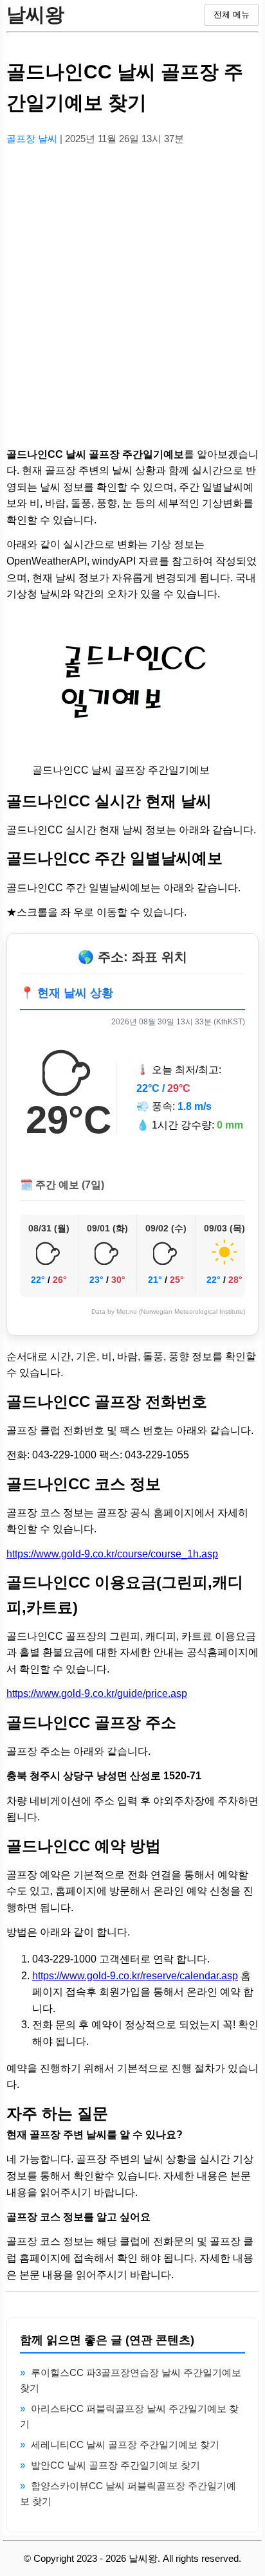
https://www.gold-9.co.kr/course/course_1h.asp (112, 1554)
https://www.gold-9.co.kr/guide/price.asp (97, 1693)
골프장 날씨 (33, 139)
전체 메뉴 (232, 14)
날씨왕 (35, 14)
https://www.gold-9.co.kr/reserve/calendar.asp (135, 1976)
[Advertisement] (132, 289)
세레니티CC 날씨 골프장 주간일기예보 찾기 (125, 2444)
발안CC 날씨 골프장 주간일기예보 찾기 (115, 2465)
